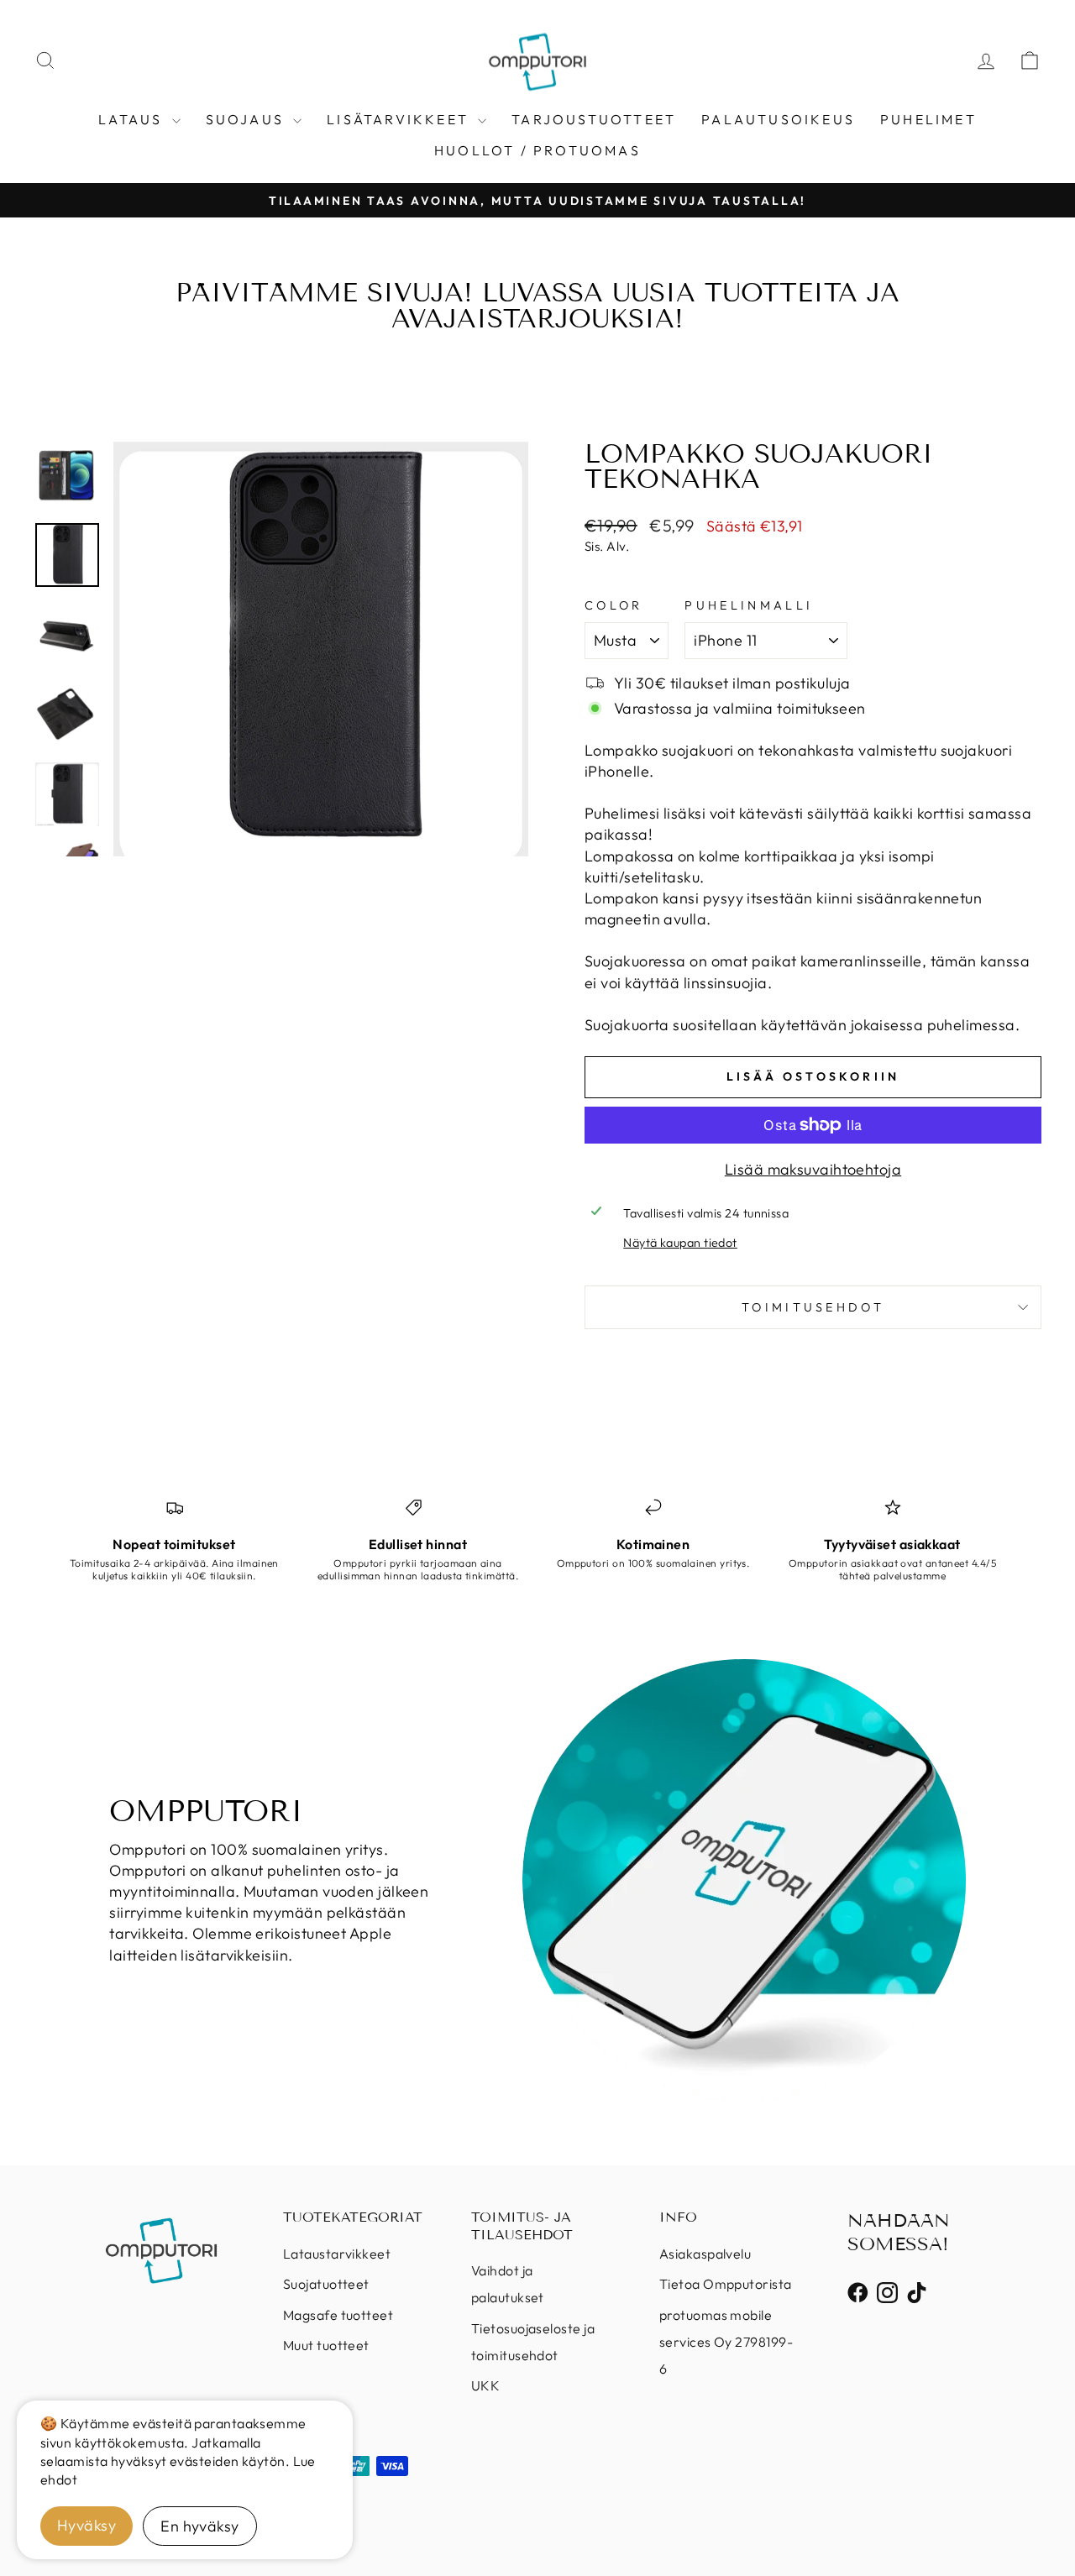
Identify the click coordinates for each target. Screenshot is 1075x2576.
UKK (485, 2385)
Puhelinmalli (749, 605)
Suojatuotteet (326, 2284)
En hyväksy (200, 2526)
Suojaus (248, 119)
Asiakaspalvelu (705, 2254)
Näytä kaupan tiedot (680, 1243)
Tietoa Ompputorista (726, 2284)
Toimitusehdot (813, 1307)
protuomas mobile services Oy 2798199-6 (726, 2342)
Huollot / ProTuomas (537, 150)
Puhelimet (928, 119)
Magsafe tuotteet (338, 2315)
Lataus (133, 119)
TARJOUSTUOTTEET (594, 119)
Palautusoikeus (778, 119)
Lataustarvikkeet (337, 2254)
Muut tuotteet (326, 2345)
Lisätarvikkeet (400, 119)
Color (614, 605)
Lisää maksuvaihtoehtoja (813, 1169)
